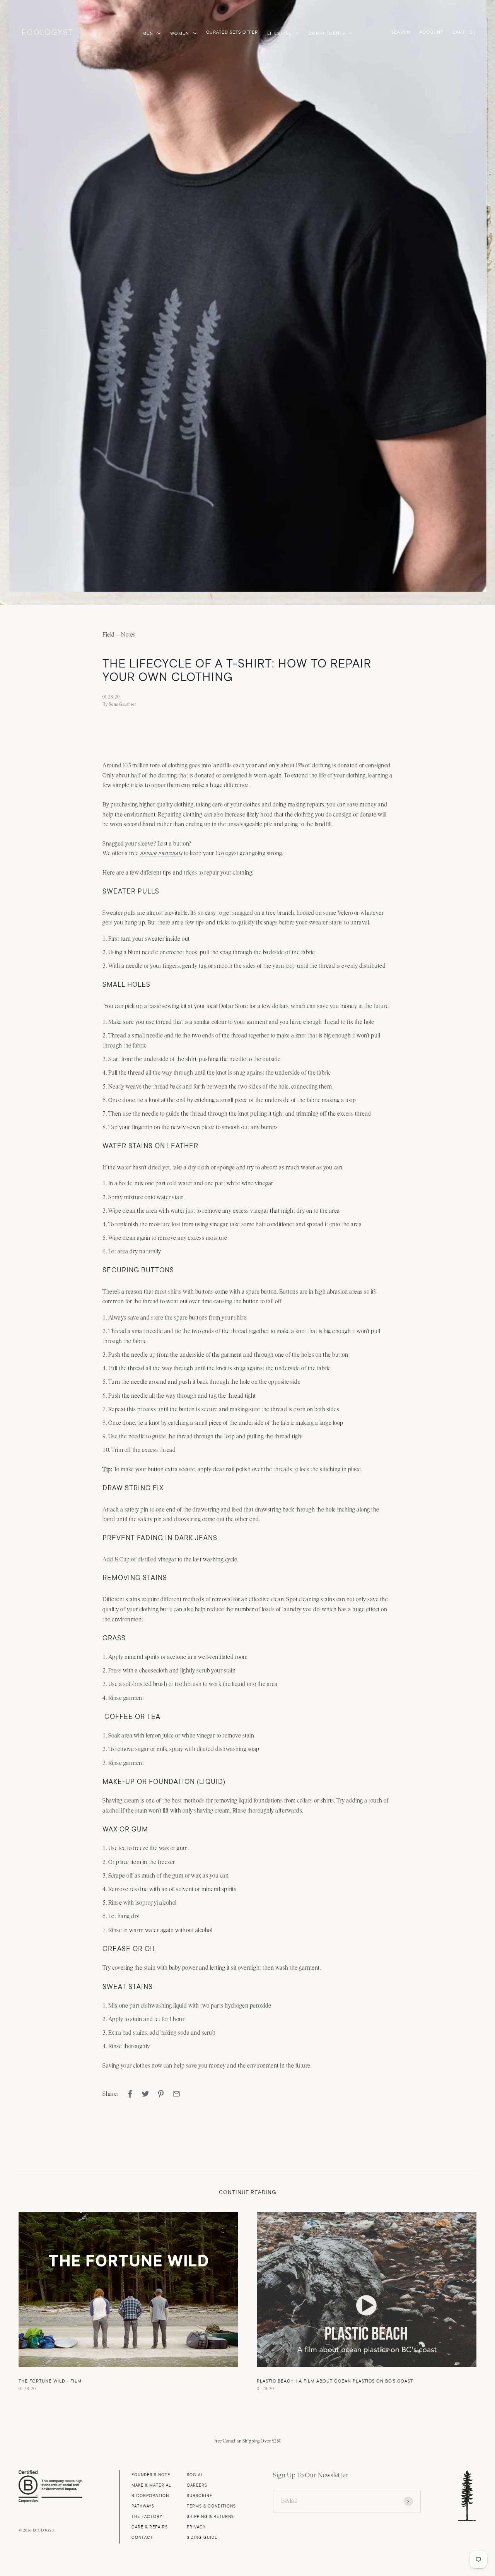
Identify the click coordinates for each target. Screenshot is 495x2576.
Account (431, 32)
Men (148, 33)
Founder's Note (151, 2475)
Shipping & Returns (210, 2517)
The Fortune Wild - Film (50, 2381)
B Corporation (150, 2496)
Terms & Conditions (211, 2506)
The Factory (147, 2517)
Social (195, 2475)
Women (180, 33)
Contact (142, 2537)
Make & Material (151, 2485)
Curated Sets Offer (232, 32)
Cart (464, 33)
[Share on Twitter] (145, 2094)
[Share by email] (176, 2094)
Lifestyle (279, 33)
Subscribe (200, 2496)
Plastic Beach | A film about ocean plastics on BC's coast (335, 2381)
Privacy (196, 2527)
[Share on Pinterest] (161, 2094)
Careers (197, 2485)
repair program (161, 854)
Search (401, 32)
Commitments (327, 33)
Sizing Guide (202, 2537)
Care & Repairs (150, 2527)
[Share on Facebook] (130, 2094)
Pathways (143, 2506)
